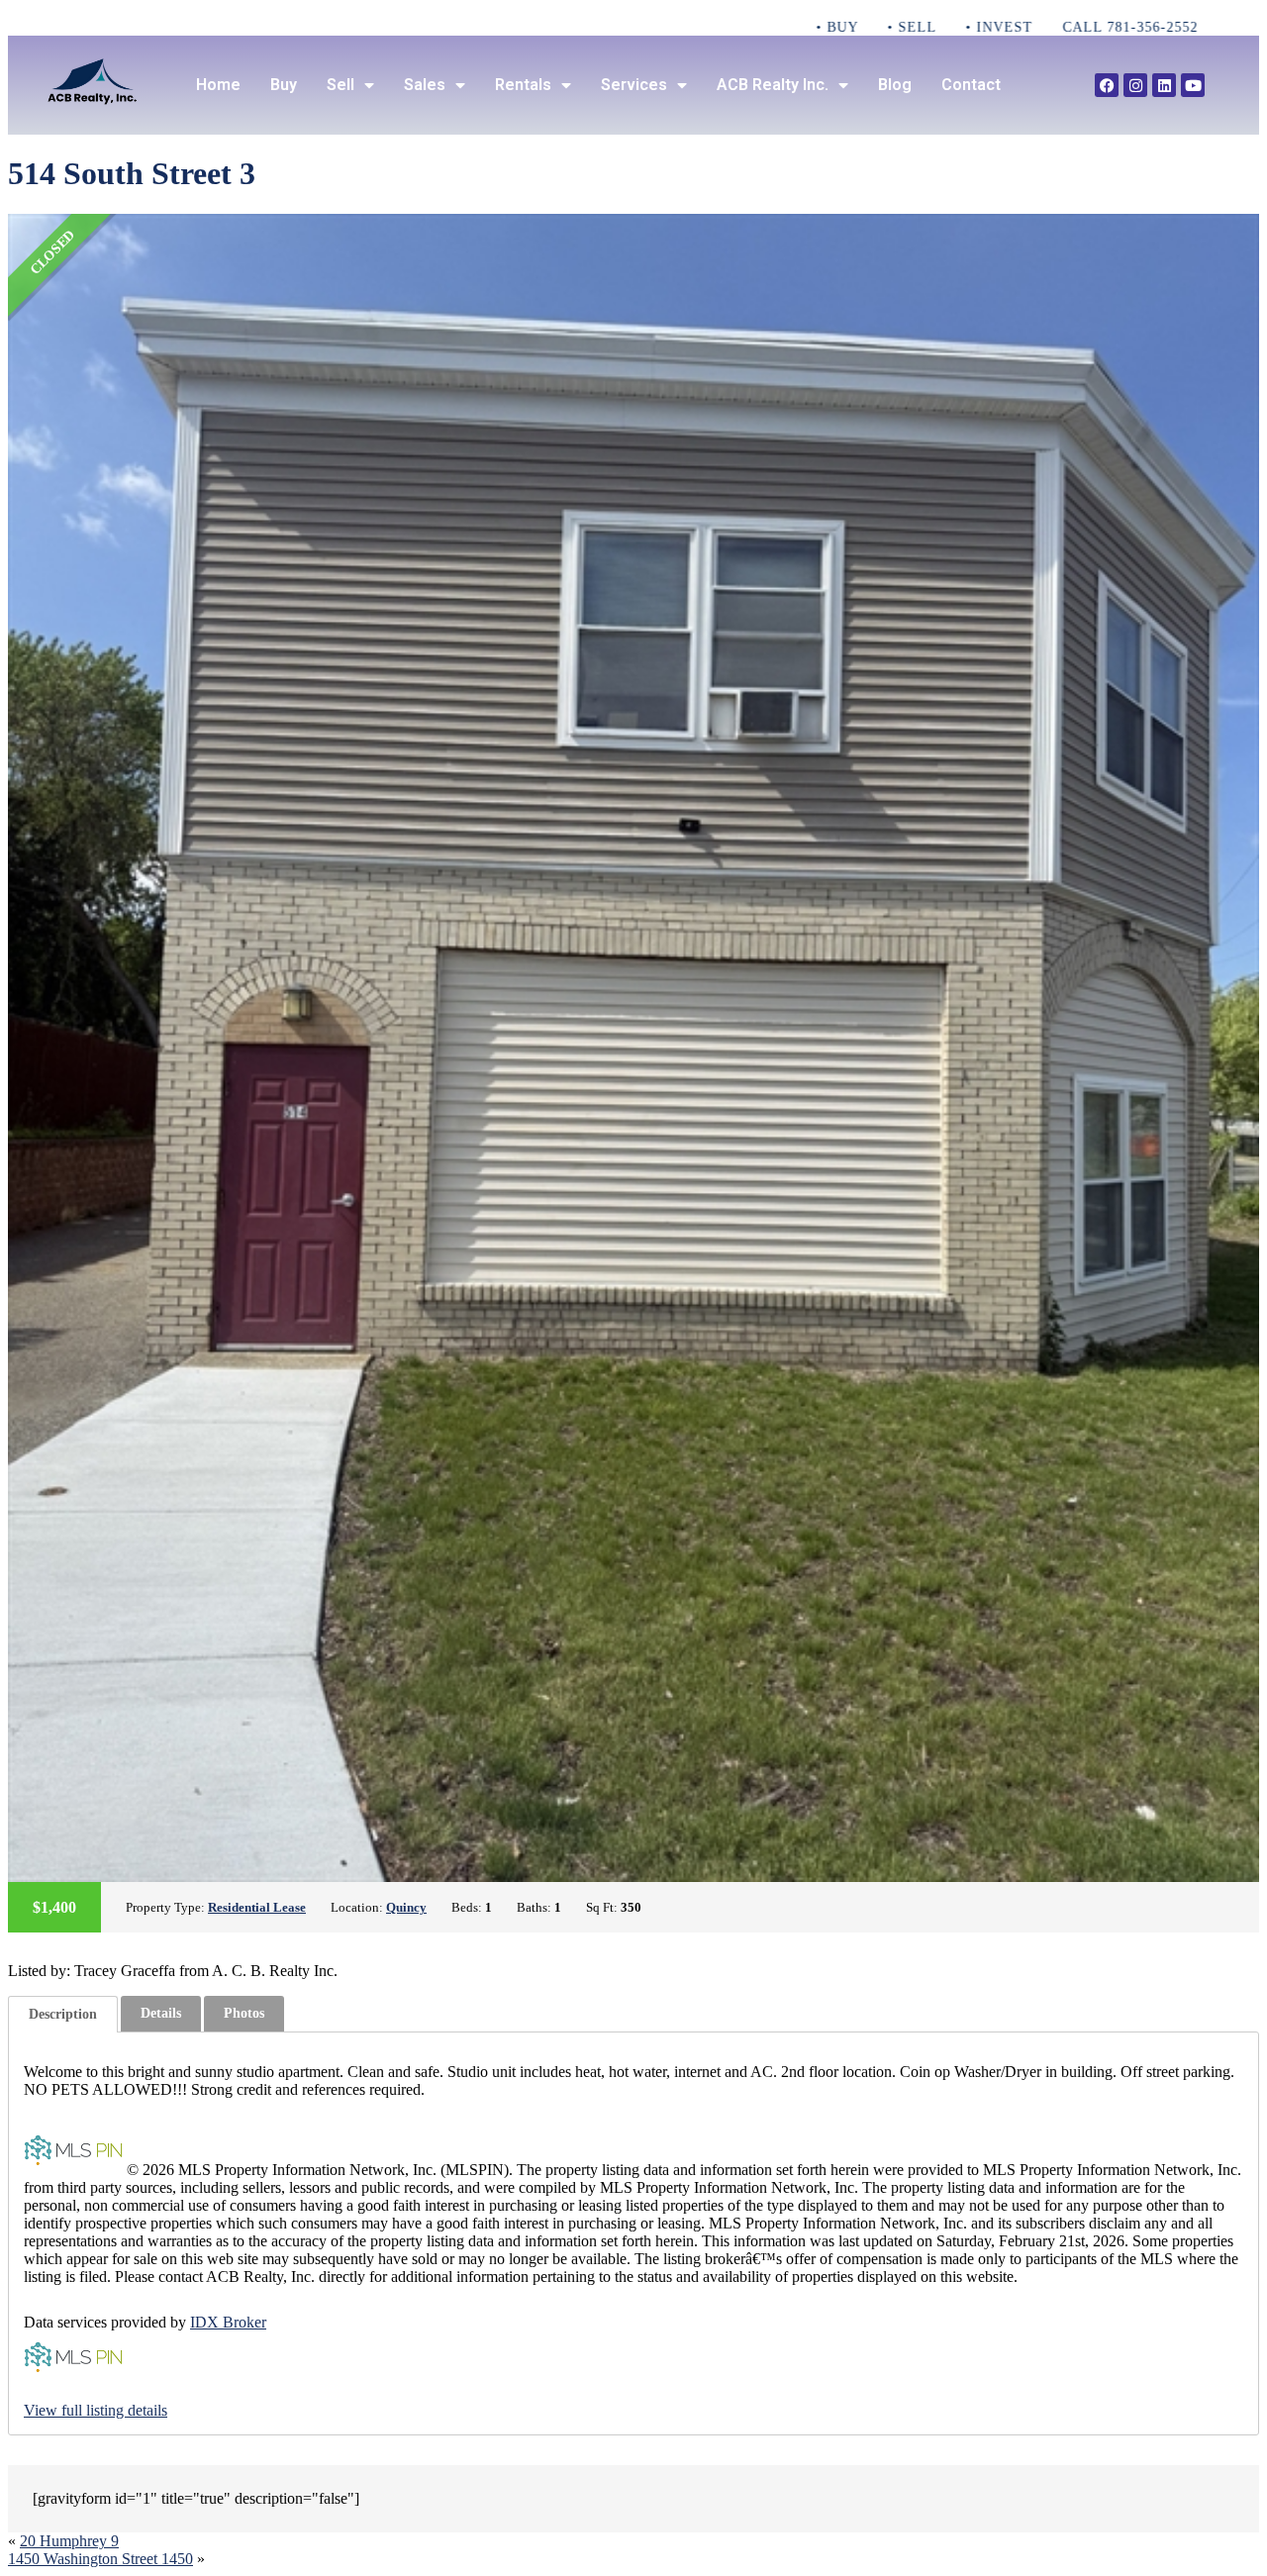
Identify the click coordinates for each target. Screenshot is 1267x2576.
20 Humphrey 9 (69, 2541)
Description (63, 2014)
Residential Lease (257, 1907)
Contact (971, 85)
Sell (341, 85)
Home (218, 85)
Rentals (523, 85)
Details (161, 2013)
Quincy (406, 1907)
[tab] (63, 2014)
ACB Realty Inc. (773, 85)
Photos (244, 2013)
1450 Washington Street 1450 (100, 2559)
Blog (895, 85)
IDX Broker (228, 2322)
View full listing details (96, 2410)
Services (634, 85)
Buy (284, 85)
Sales (425, 85)
